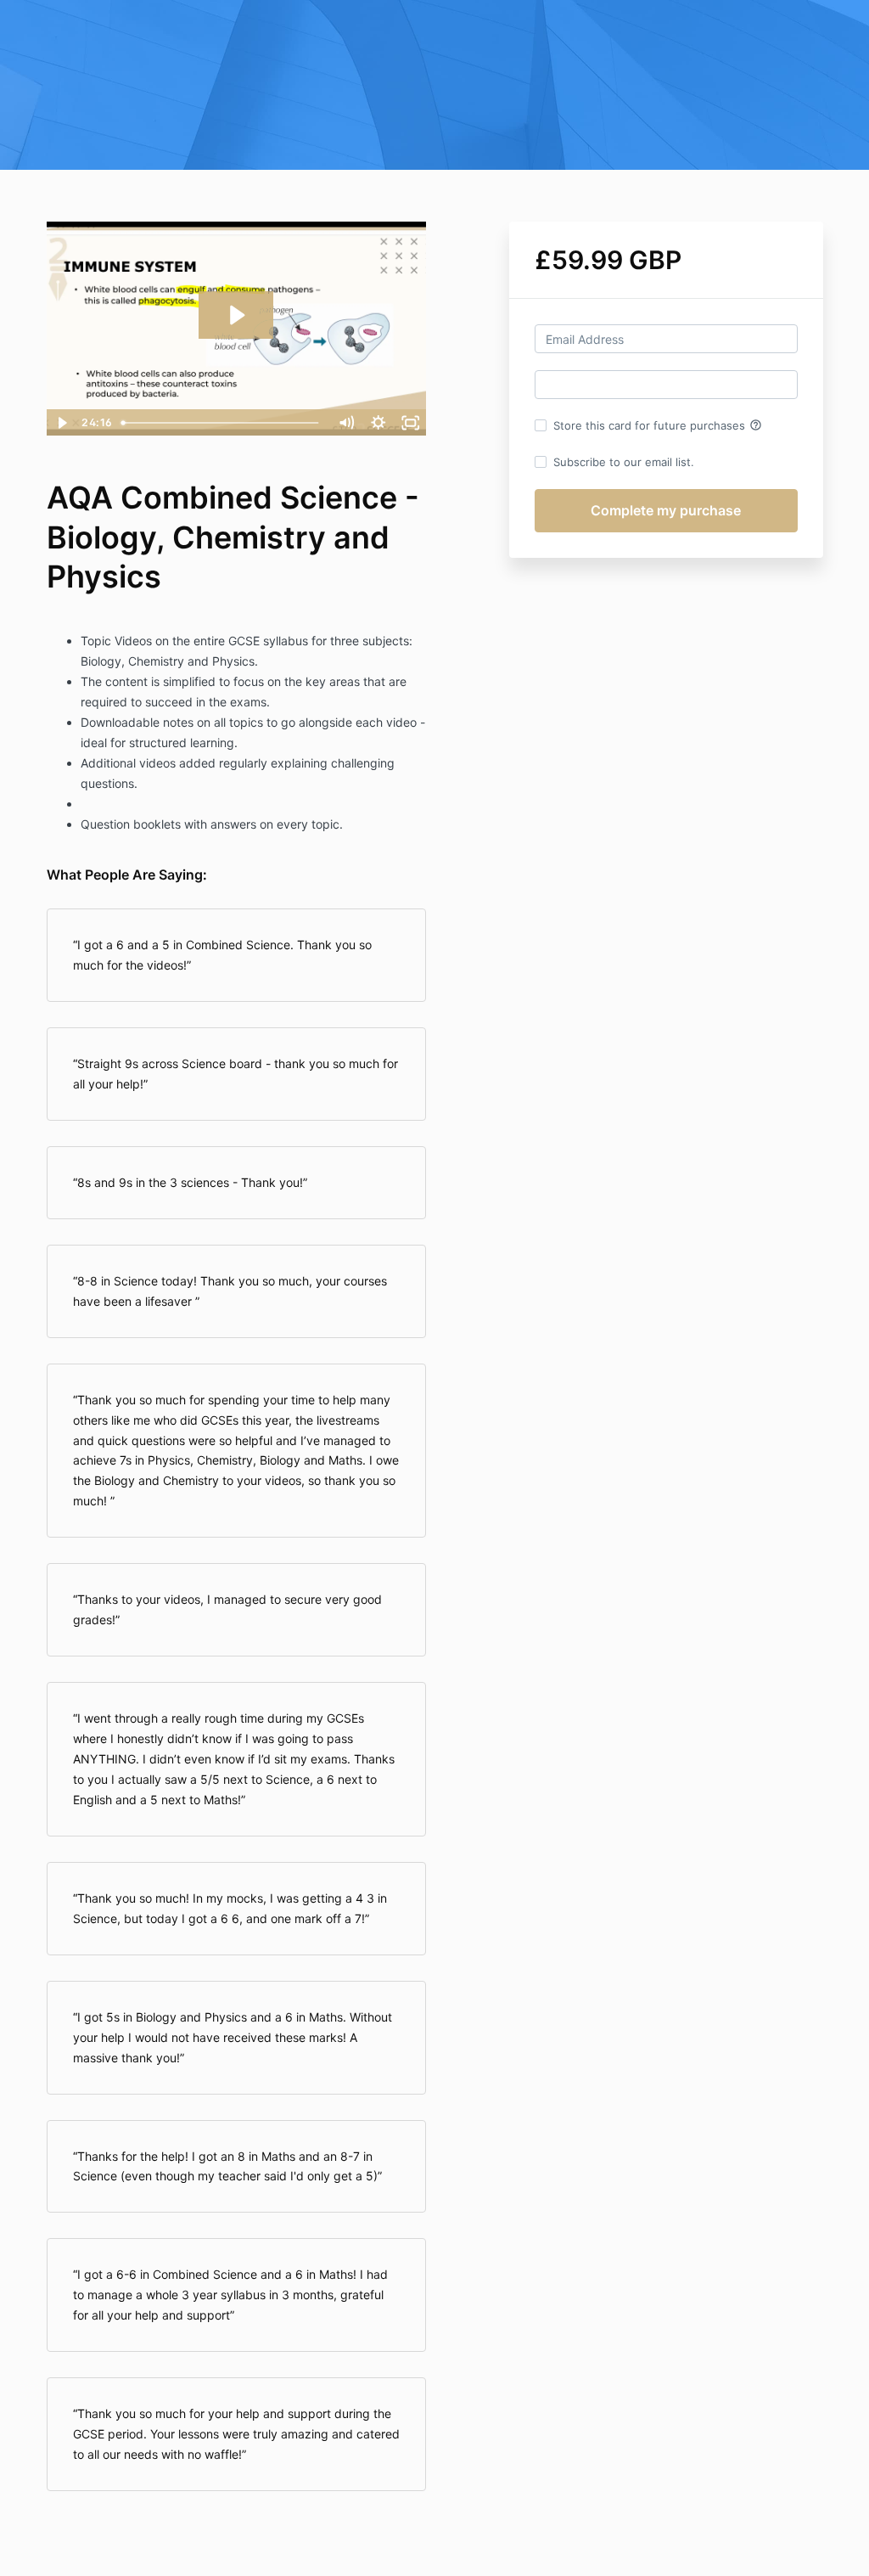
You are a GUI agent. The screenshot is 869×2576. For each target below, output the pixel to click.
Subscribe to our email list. (624, 462)
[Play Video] (62, 423)
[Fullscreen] (411, 423)
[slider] (222, 423)
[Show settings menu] (378, 423)
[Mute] (346, 423)
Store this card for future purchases (658, 425)
